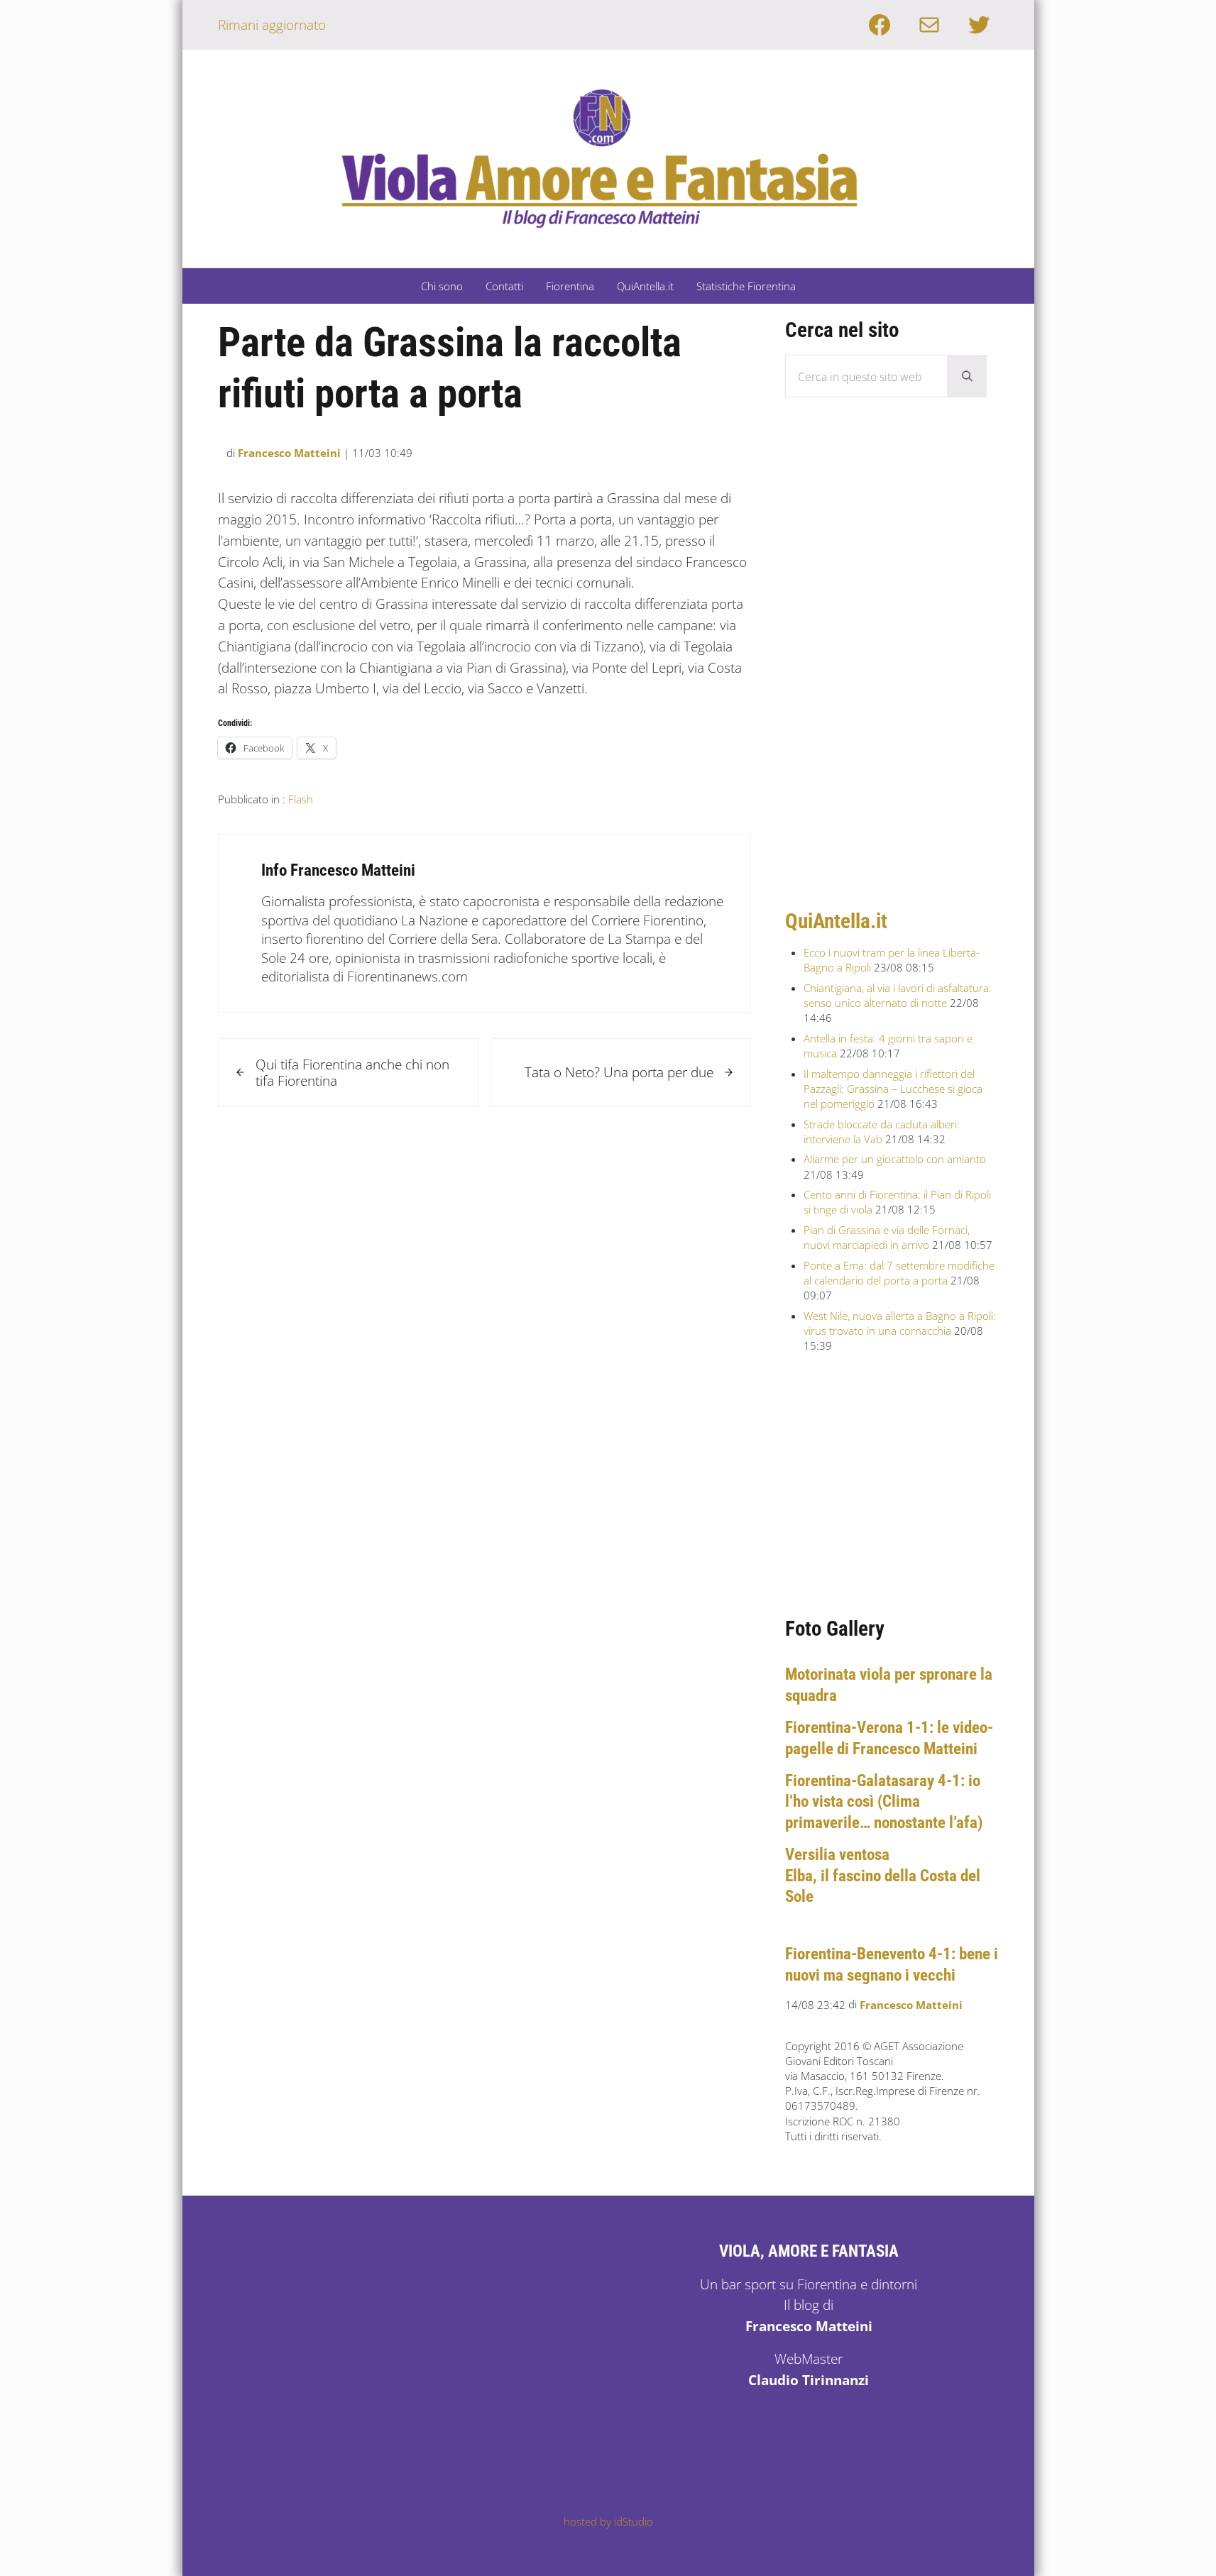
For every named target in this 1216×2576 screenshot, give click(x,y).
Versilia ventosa (837, 1854)
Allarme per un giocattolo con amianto (895, 1159)
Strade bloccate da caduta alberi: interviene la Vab (882, 1132)
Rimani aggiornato (272, 24)
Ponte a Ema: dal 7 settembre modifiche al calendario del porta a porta (899, 1273)
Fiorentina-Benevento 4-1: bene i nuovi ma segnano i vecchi (892, 1964)
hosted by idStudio (608, 2521)
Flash (301, 799)
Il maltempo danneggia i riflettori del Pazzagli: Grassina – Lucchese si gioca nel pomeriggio (893, 1089)
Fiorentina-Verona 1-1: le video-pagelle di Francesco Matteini (889, 1738)
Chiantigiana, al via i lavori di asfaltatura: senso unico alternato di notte (898, 995)
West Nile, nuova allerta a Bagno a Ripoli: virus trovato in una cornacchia (900, 1323)
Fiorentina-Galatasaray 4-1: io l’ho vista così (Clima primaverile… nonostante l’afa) (884, 1801)
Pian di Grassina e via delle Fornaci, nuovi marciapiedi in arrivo (887, 1237)
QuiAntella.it (836, 921)
